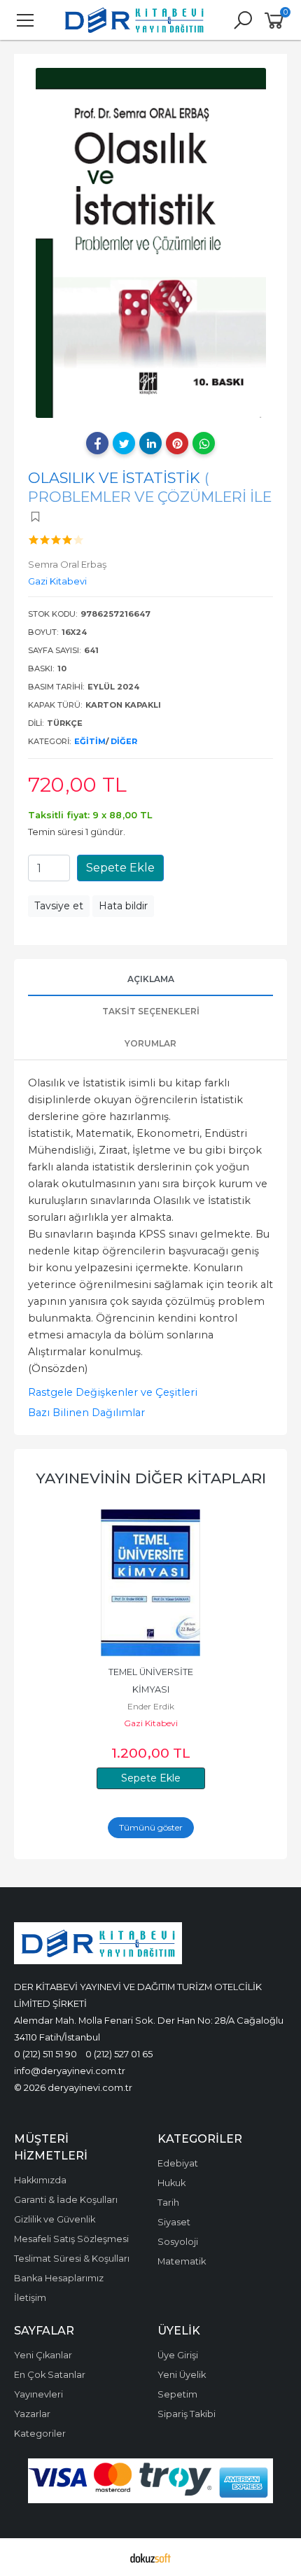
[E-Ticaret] (150, 2557)
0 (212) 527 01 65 (119, 2054)
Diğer (124, 741)
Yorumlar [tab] (150, 1043)
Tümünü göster (151, 1827)
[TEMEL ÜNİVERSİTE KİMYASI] (151, 1583)
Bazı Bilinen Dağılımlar (86, 1413)
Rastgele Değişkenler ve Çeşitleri (113, 1392)
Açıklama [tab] (151, 979)
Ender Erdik (151, 1706)
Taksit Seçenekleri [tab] (151, 1011)
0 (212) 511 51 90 (45, 2054)
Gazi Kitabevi (151, 1723)
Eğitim (90, 741)
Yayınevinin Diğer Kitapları (151, 1478)
